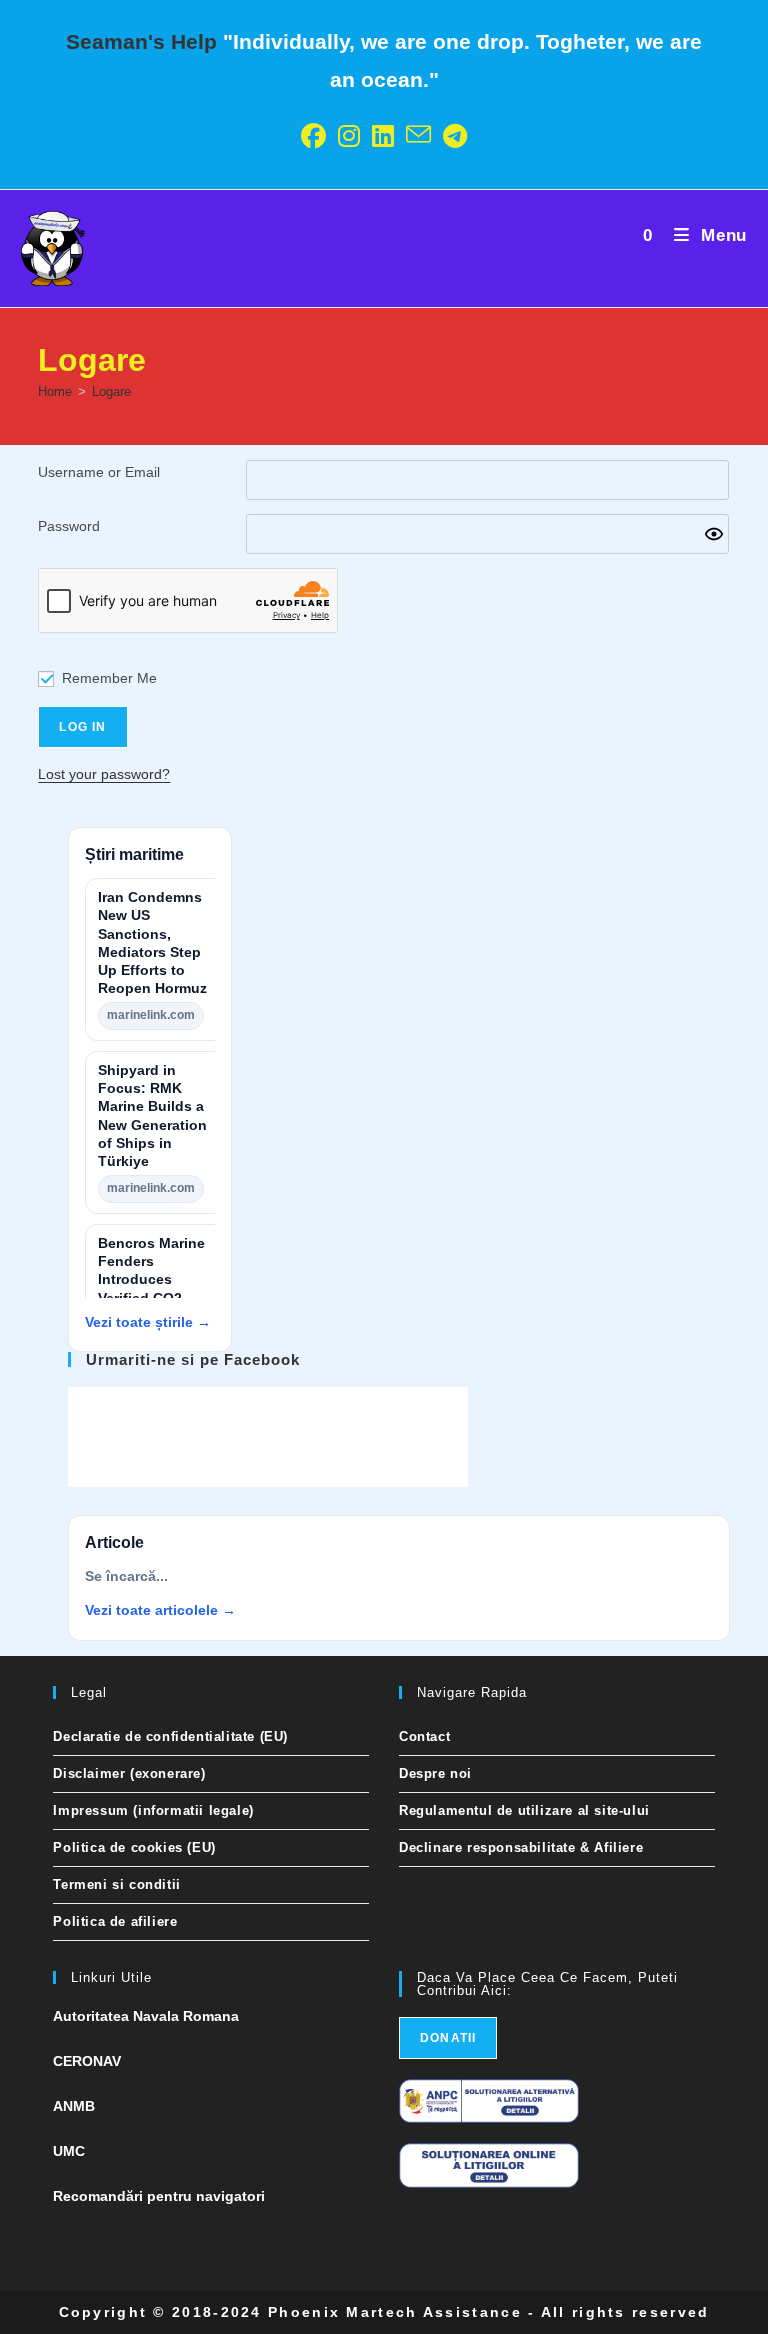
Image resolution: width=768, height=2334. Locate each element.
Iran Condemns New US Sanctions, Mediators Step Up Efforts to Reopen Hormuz (152, 943)
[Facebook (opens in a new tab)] (313, 136)
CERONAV (87, 2061)
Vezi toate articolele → (160, 1610)
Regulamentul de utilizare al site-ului (524, 1810)
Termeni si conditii (116, 1884)
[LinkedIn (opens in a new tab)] (383, 136)
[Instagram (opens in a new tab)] (349, 136)
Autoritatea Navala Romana (146, 2016)
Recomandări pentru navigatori (159, 2196)
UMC (69, 2151)
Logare (111, 391)
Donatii (448, 2038)
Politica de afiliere (115, 1921)
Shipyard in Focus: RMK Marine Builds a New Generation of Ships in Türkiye (152, 1116)
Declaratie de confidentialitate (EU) (170, 1736)
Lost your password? (104, 774)
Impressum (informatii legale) (153, 1810)
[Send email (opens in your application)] (418, 136)
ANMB (74, 2106)
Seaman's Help (141, 41)
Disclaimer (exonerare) (129, 1773)
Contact (424, 1736)
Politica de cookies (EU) (134, 1847)
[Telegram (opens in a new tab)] (455, 136)
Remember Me (109, 678)
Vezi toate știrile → (148, 1322)
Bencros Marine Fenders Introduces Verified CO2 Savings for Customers (151, 1289)
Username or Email (99, 472)
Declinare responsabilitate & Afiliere (521, 1847)
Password (69, 526)
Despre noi (435, 1773)
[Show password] (714, 534)
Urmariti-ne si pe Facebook (193, 1359)
